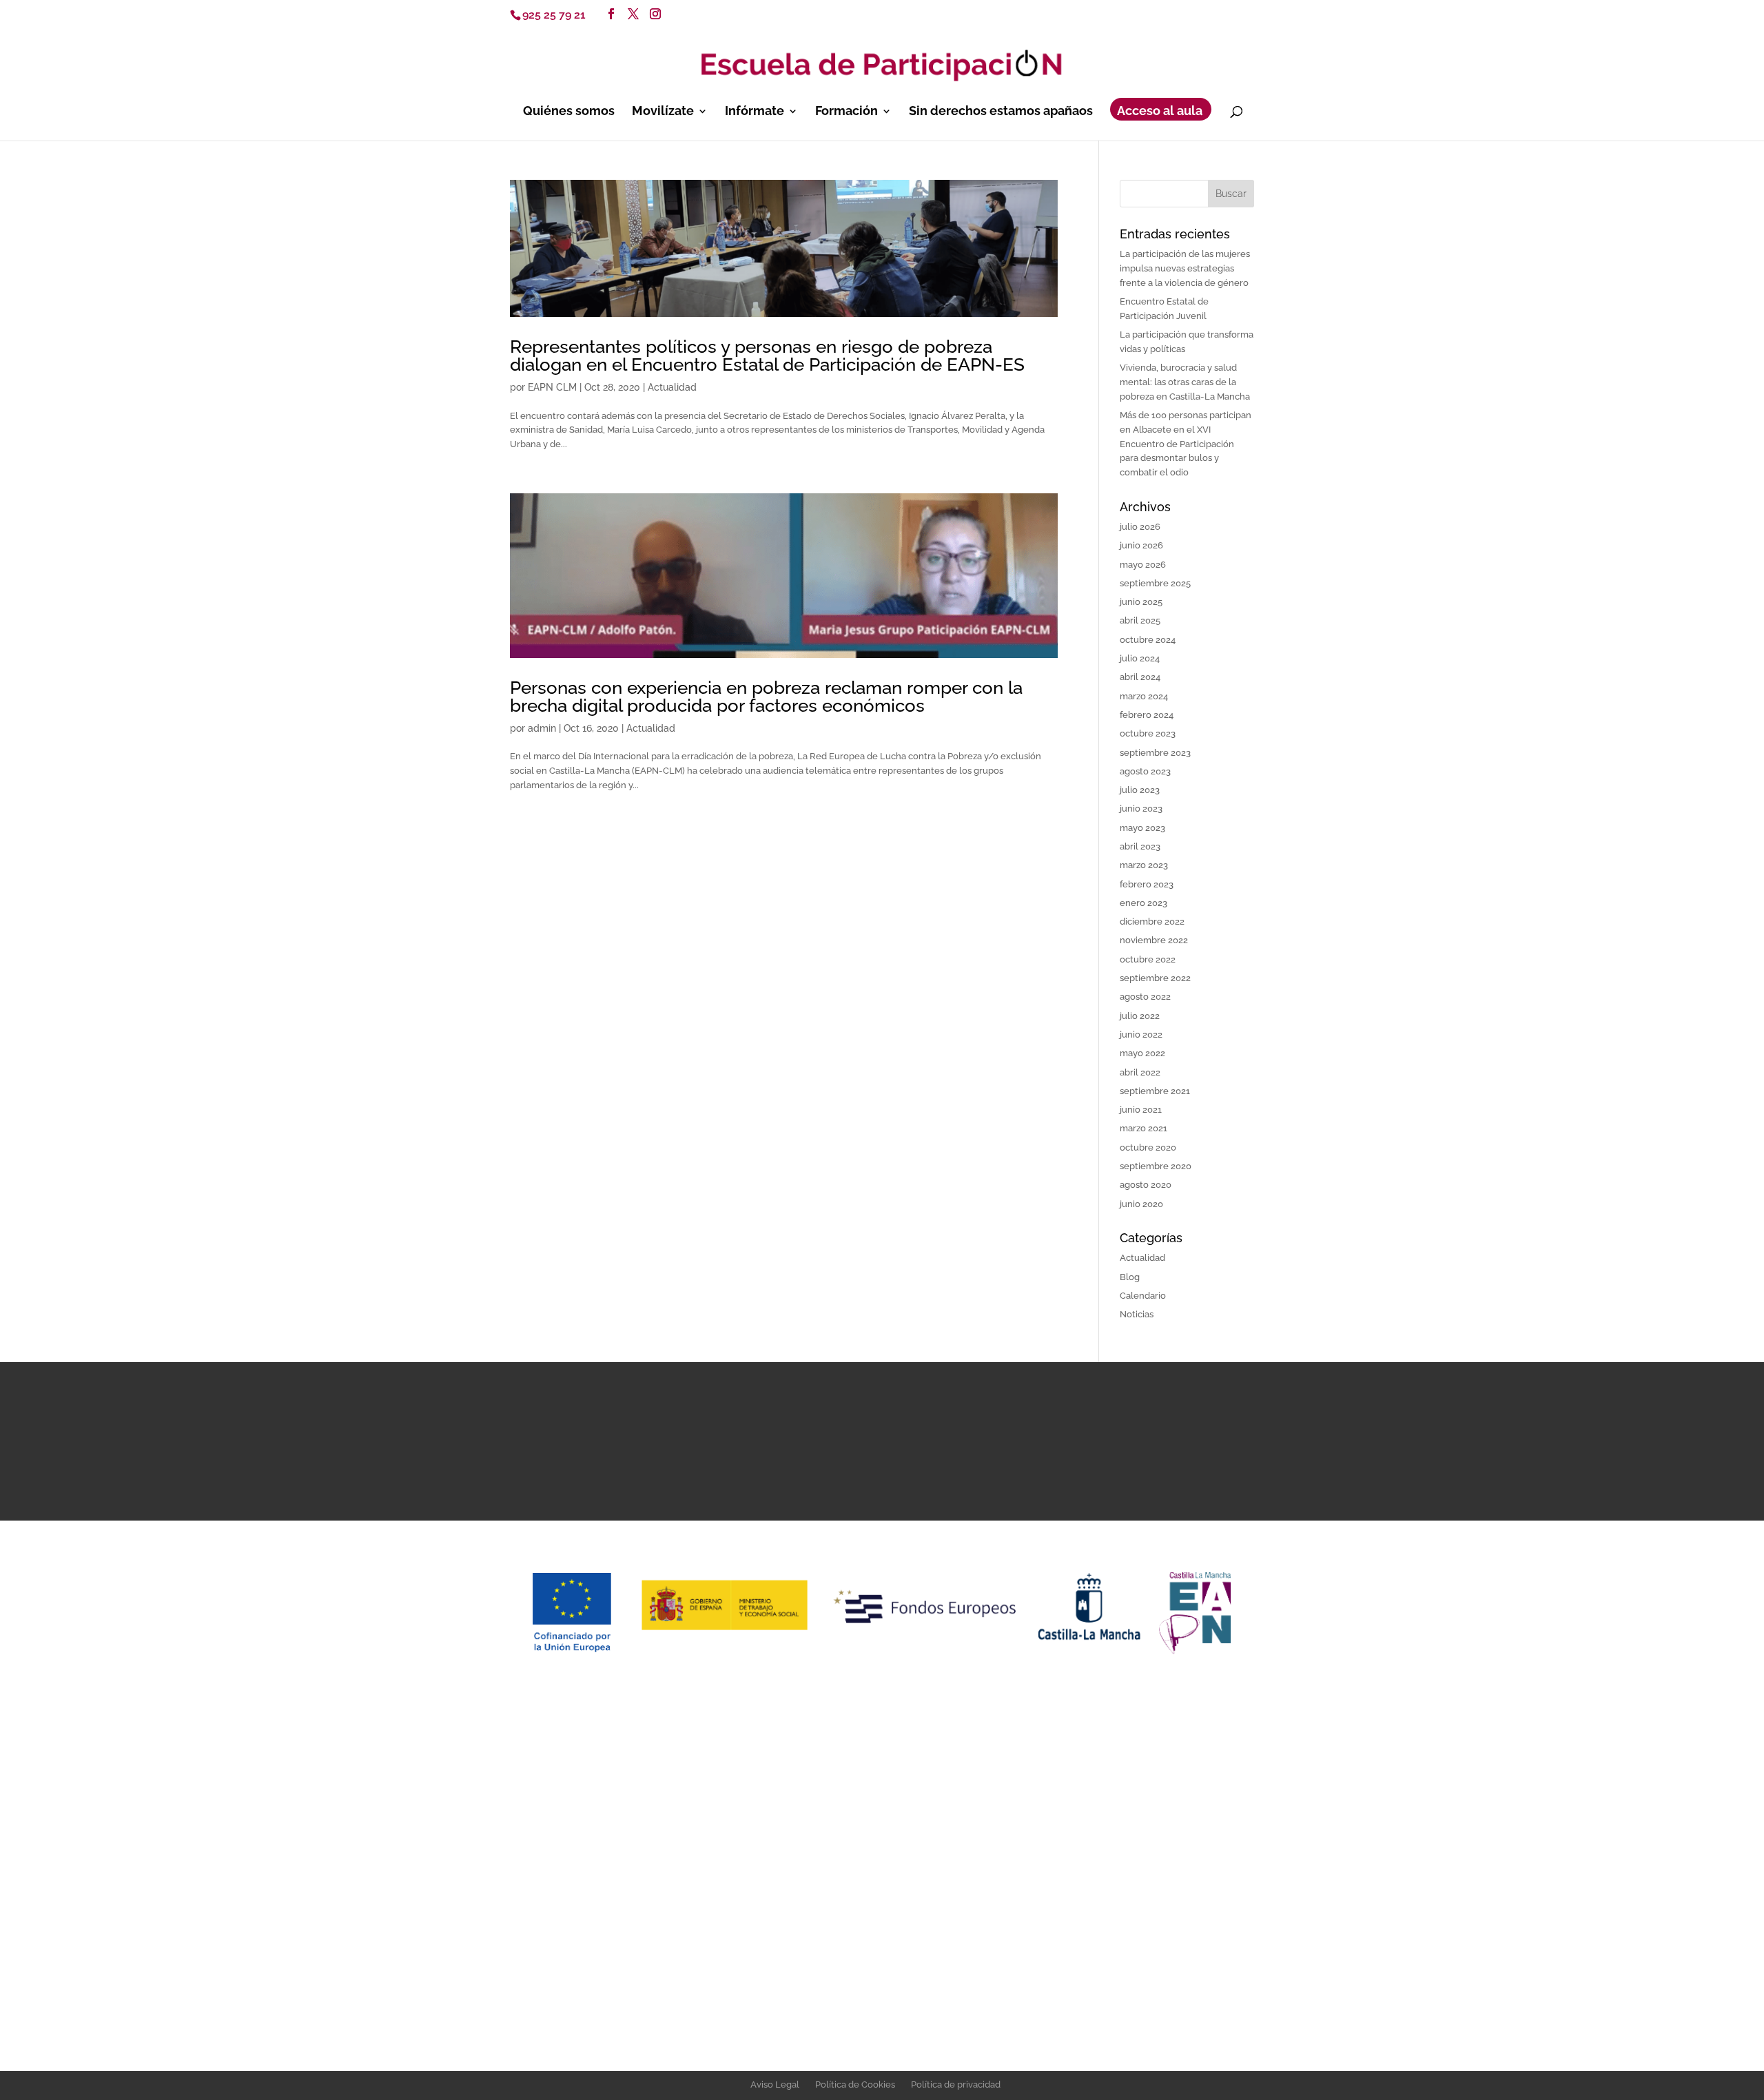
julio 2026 (1140, 527)
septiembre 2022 (1155, 978)
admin (542, 728)
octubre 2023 (1148, 733)
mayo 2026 (1143, 565)
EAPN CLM (552, 387)
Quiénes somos (569, 112)
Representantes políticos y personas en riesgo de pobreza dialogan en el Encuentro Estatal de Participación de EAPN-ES (767, 356)
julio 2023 (1140, 790)
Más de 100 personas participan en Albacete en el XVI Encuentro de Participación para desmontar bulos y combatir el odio (1186, 444)
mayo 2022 (1142, 1053)
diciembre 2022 (1152, 922)
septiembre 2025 (1155, 583)
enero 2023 (1143, 903)
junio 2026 (1141, 545)
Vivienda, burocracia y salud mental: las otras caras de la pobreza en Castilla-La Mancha (1185, 382)
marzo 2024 (1144, 696)
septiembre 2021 (1155, 1091)
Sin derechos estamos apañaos (1001, 112)
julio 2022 (1140, 1016)
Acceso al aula (1160, 112)
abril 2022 (1140, 1072)
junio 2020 (1141, 1204)
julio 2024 (1140, 658)
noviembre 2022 (1154, 940)
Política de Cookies (855, 2084)
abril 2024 (1140, 677)
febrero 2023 (1147, 884)
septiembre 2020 (1156, 1166)
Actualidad (672, 387)
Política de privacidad (956, 2084)
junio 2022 (1141, 1034)
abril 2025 (1140, 620)
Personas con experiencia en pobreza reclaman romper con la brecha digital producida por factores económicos (766, 697)
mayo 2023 (1142, 828)
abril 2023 (1140, 846)
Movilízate (663, 112)
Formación (847, 112)
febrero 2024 (1147, 715)
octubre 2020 (1148, 1147)
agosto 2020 (1146, 1185)
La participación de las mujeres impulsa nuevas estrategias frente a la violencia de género (1185, 268)
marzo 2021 (1143, 1128)
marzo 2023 (1144, 865)
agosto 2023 (1145, 771)
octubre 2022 (1148, 959)
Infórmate (755, 112)
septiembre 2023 (1155, 753)
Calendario (1143, 1296)
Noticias (1137, 1314)
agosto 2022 (1145, 997)
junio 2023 (1141, 809)
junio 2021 (1141, 1110)
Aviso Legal (775, 2084)
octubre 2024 (1148, 640)
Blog (1130, 1277)
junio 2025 (1141, 602)
